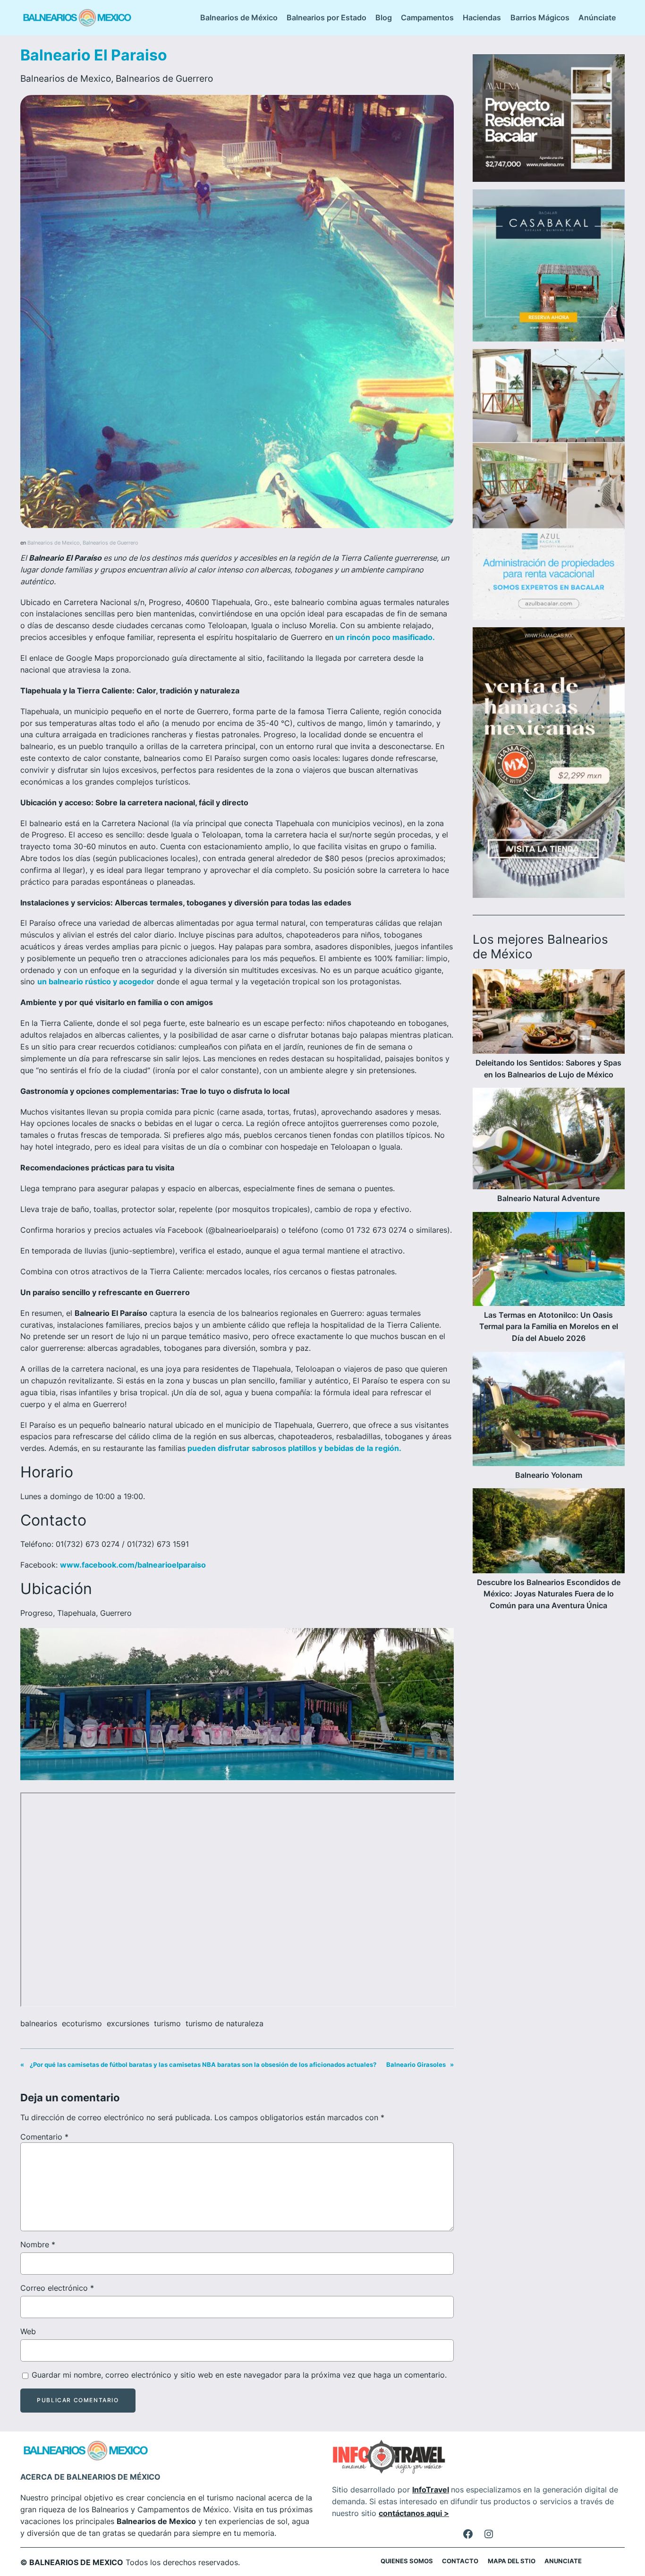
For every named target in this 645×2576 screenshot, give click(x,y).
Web (28, 2331)
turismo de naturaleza (225, 2023)
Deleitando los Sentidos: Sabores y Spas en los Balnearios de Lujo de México (548, 1069)
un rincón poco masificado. (384, 637)
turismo (167, 2023)
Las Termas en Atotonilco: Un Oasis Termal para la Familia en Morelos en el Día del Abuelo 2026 (549, 1327)
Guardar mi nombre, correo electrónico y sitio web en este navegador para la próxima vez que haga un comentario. (239, 2375)
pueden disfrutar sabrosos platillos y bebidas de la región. (293, 1448)
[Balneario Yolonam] (549, 1411)
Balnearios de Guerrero (164, 78)
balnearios (39, 2023)
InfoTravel (431, 2490)
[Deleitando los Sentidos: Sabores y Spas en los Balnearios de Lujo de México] (549, 1013)
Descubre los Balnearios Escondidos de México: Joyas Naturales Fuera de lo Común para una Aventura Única (549, 1594)
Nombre (38, 2244)
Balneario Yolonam (549, 1475)
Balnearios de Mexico (66, 78)
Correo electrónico (57, 2288)
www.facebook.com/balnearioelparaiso (133, 1565)
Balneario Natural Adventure (548, 1198)
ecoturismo (82, 2023)
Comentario (44, 2137)
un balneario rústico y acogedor (96, 981)
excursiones (128, 2023)
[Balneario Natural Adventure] (549, 1140)
